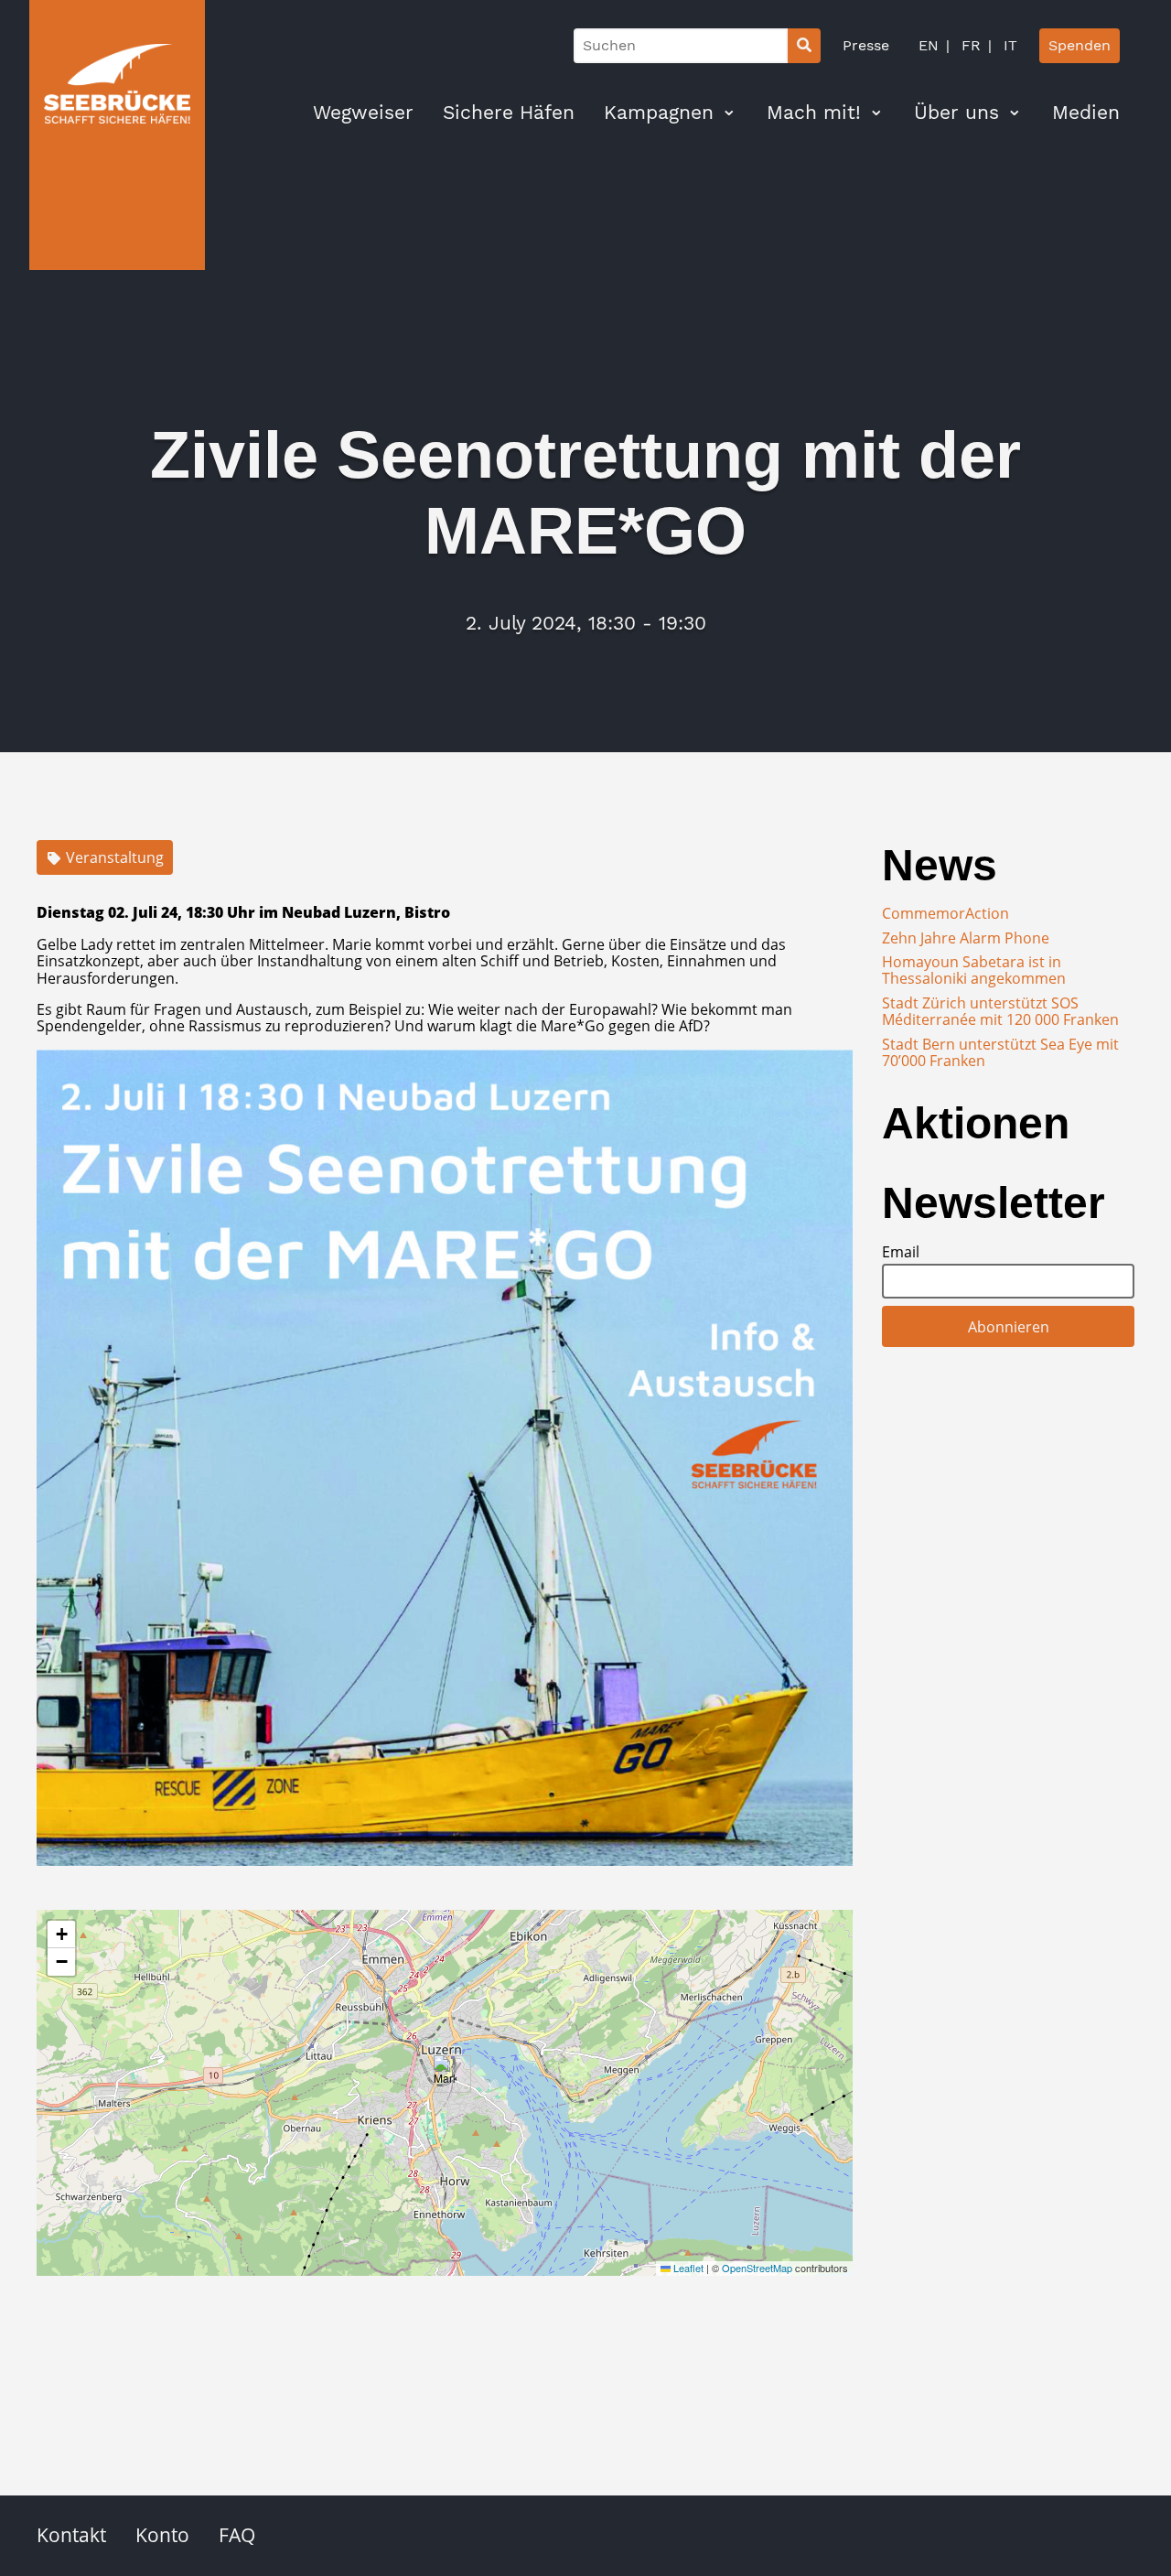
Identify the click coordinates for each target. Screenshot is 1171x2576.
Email (901, 1252)
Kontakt (71, 2535)
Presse (866, 45)
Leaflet (687, 2268)
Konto (162, 2535)
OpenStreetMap (757, 2268)
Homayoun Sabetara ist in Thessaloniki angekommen (974, 970)
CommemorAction (945, 913)
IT (1008, 45)
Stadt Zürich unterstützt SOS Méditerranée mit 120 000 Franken (1000, 1011)
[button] (445, 2074)
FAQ (237, 2535)
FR (969, 45)
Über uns (956, 113)
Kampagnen (659, 113)
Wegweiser (363, 113)
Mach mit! (814, 113)
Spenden (1080, 45)
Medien (1086, 113)
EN (929, 45)
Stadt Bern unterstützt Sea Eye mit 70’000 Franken (1000, 1052)
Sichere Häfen (509, 113)
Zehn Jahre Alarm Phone (966, 938)
